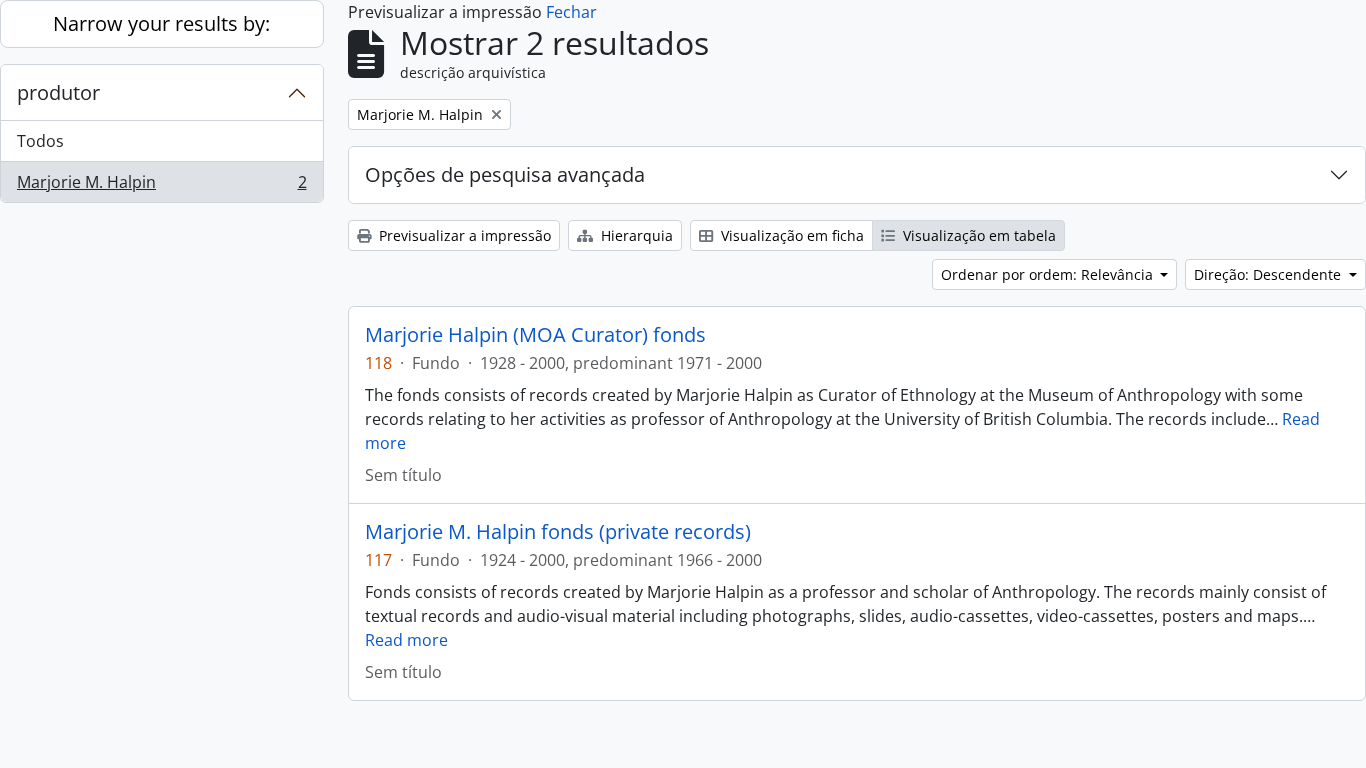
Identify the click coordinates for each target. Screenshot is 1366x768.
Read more (406, 640)
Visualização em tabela (977, 235)
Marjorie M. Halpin (161, 186)
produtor (58, 92)
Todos (40, 141)
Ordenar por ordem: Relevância (1049, 274)
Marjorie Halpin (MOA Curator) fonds (535, 335)
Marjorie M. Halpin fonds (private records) (558, 532)
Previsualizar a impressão (463, 235)
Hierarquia (635, 235)
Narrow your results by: (161, 23)
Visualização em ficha (790, 235)
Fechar (571, 12)
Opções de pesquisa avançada (505, 174)
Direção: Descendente (1269, 274)
